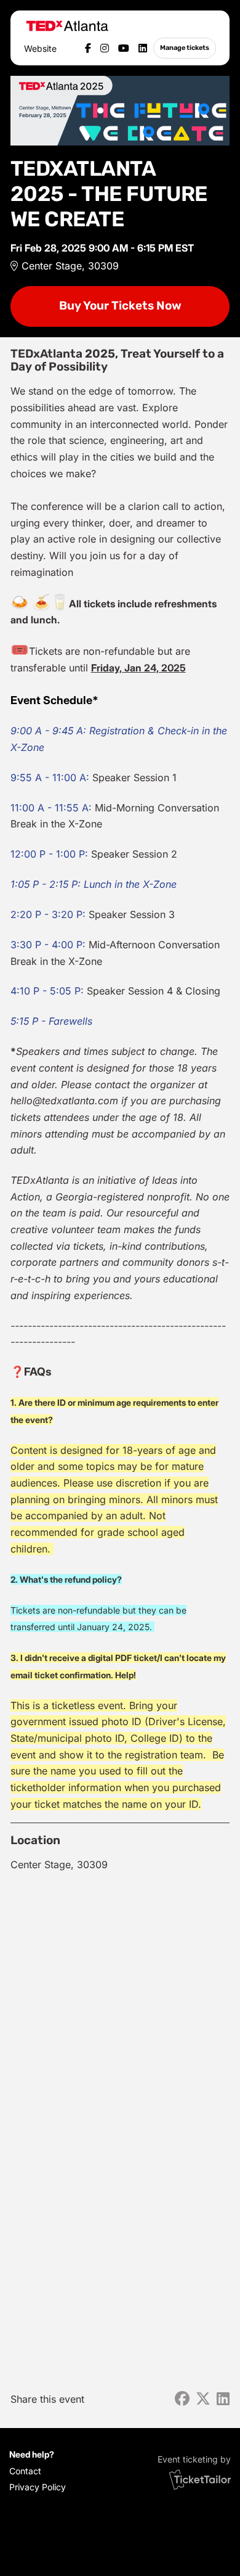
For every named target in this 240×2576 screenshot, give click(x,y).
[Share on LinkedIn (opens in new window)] (223, 2399)
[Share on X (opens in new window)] (203, 2399)
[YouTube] (124, 48)
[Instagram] (105, 48)
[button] (35, 2471)
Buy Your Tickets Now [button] (120, 306)
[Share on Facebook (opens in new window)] (182, 2399)
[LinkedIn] (143, 48)
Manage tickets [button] (185, 47)
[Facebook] (88, 48)
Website (40, 48)
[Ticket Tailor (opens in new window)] (200, 2479)
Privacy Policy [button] (38, 2487)
